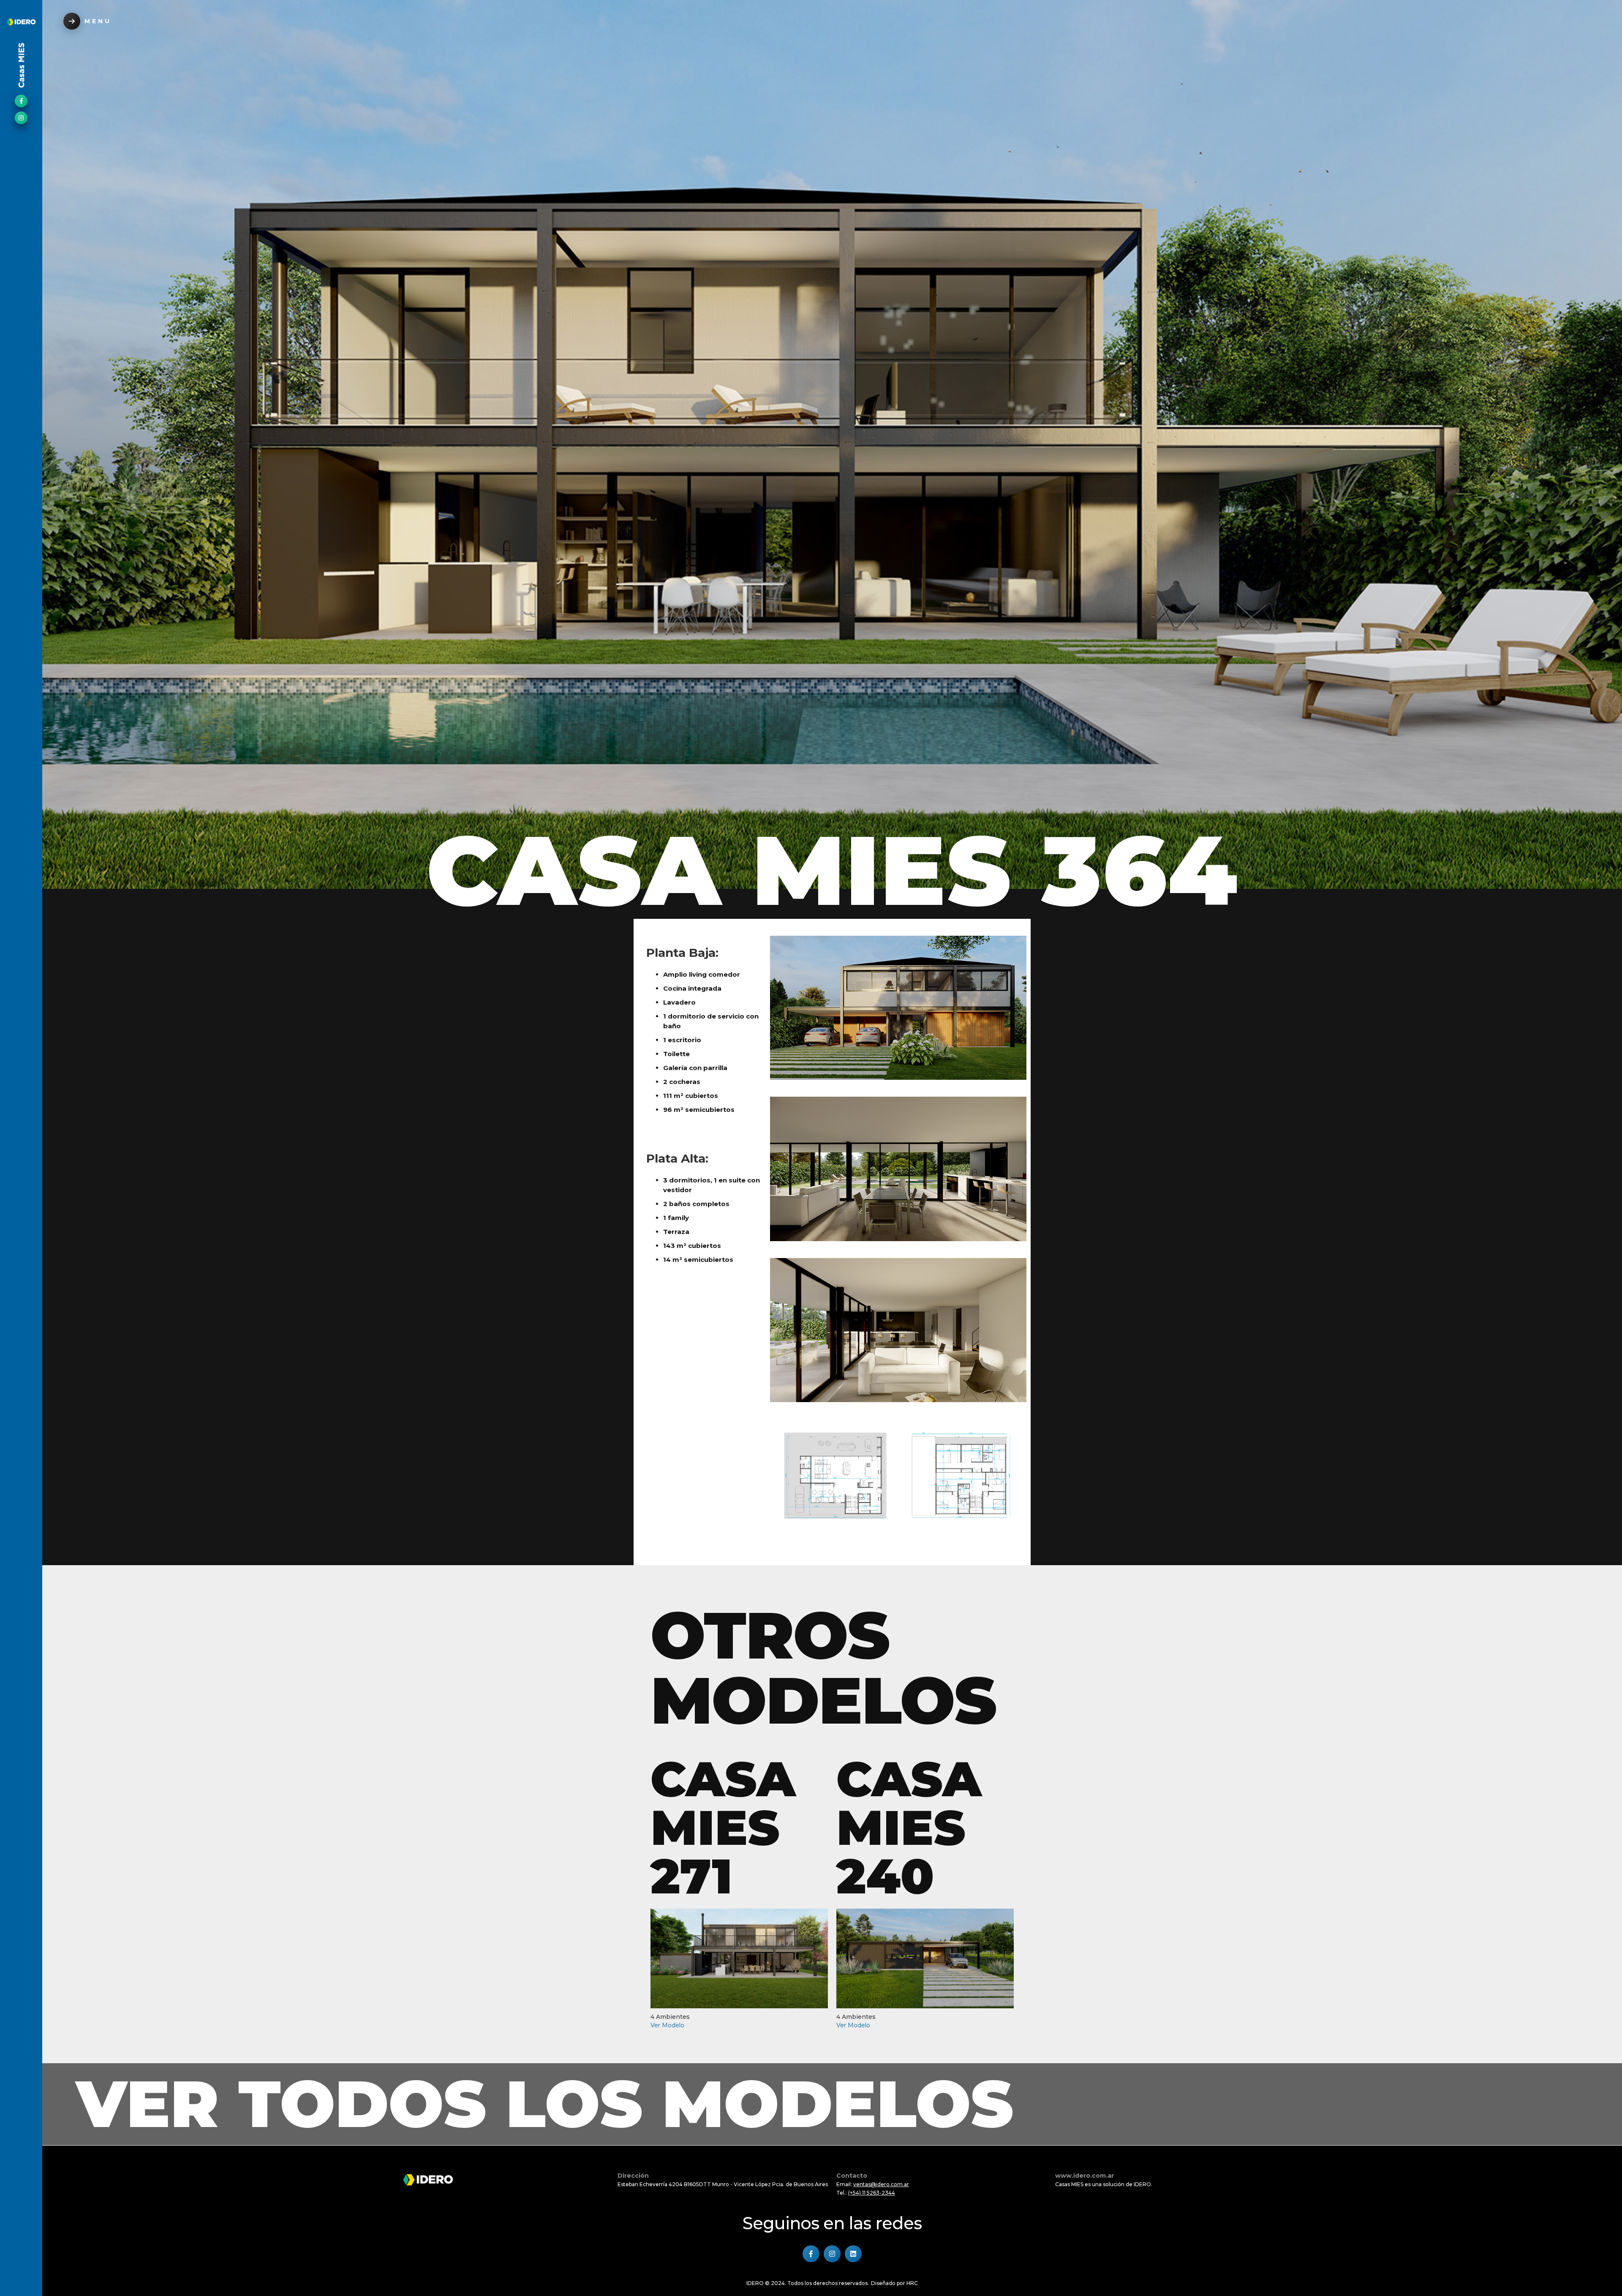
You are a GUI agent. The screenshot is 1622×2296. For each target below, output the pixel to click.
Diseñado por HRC (894, 2283)
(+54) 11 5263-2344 (872, 2193)
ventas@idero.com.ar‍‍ (881, 2184)
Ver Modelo (667, 2025)
